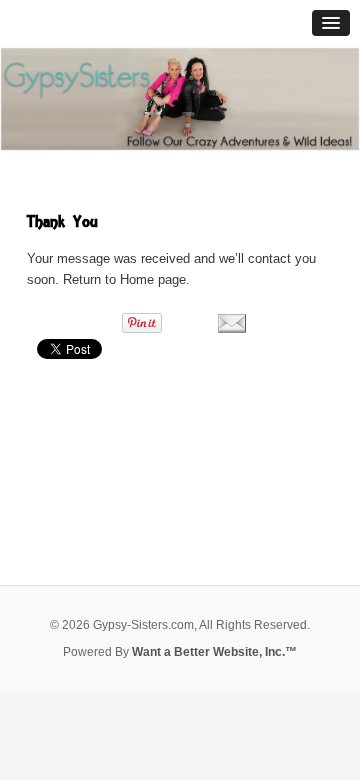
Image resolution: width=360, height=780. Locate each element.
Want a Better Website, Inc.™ (214, 652)
